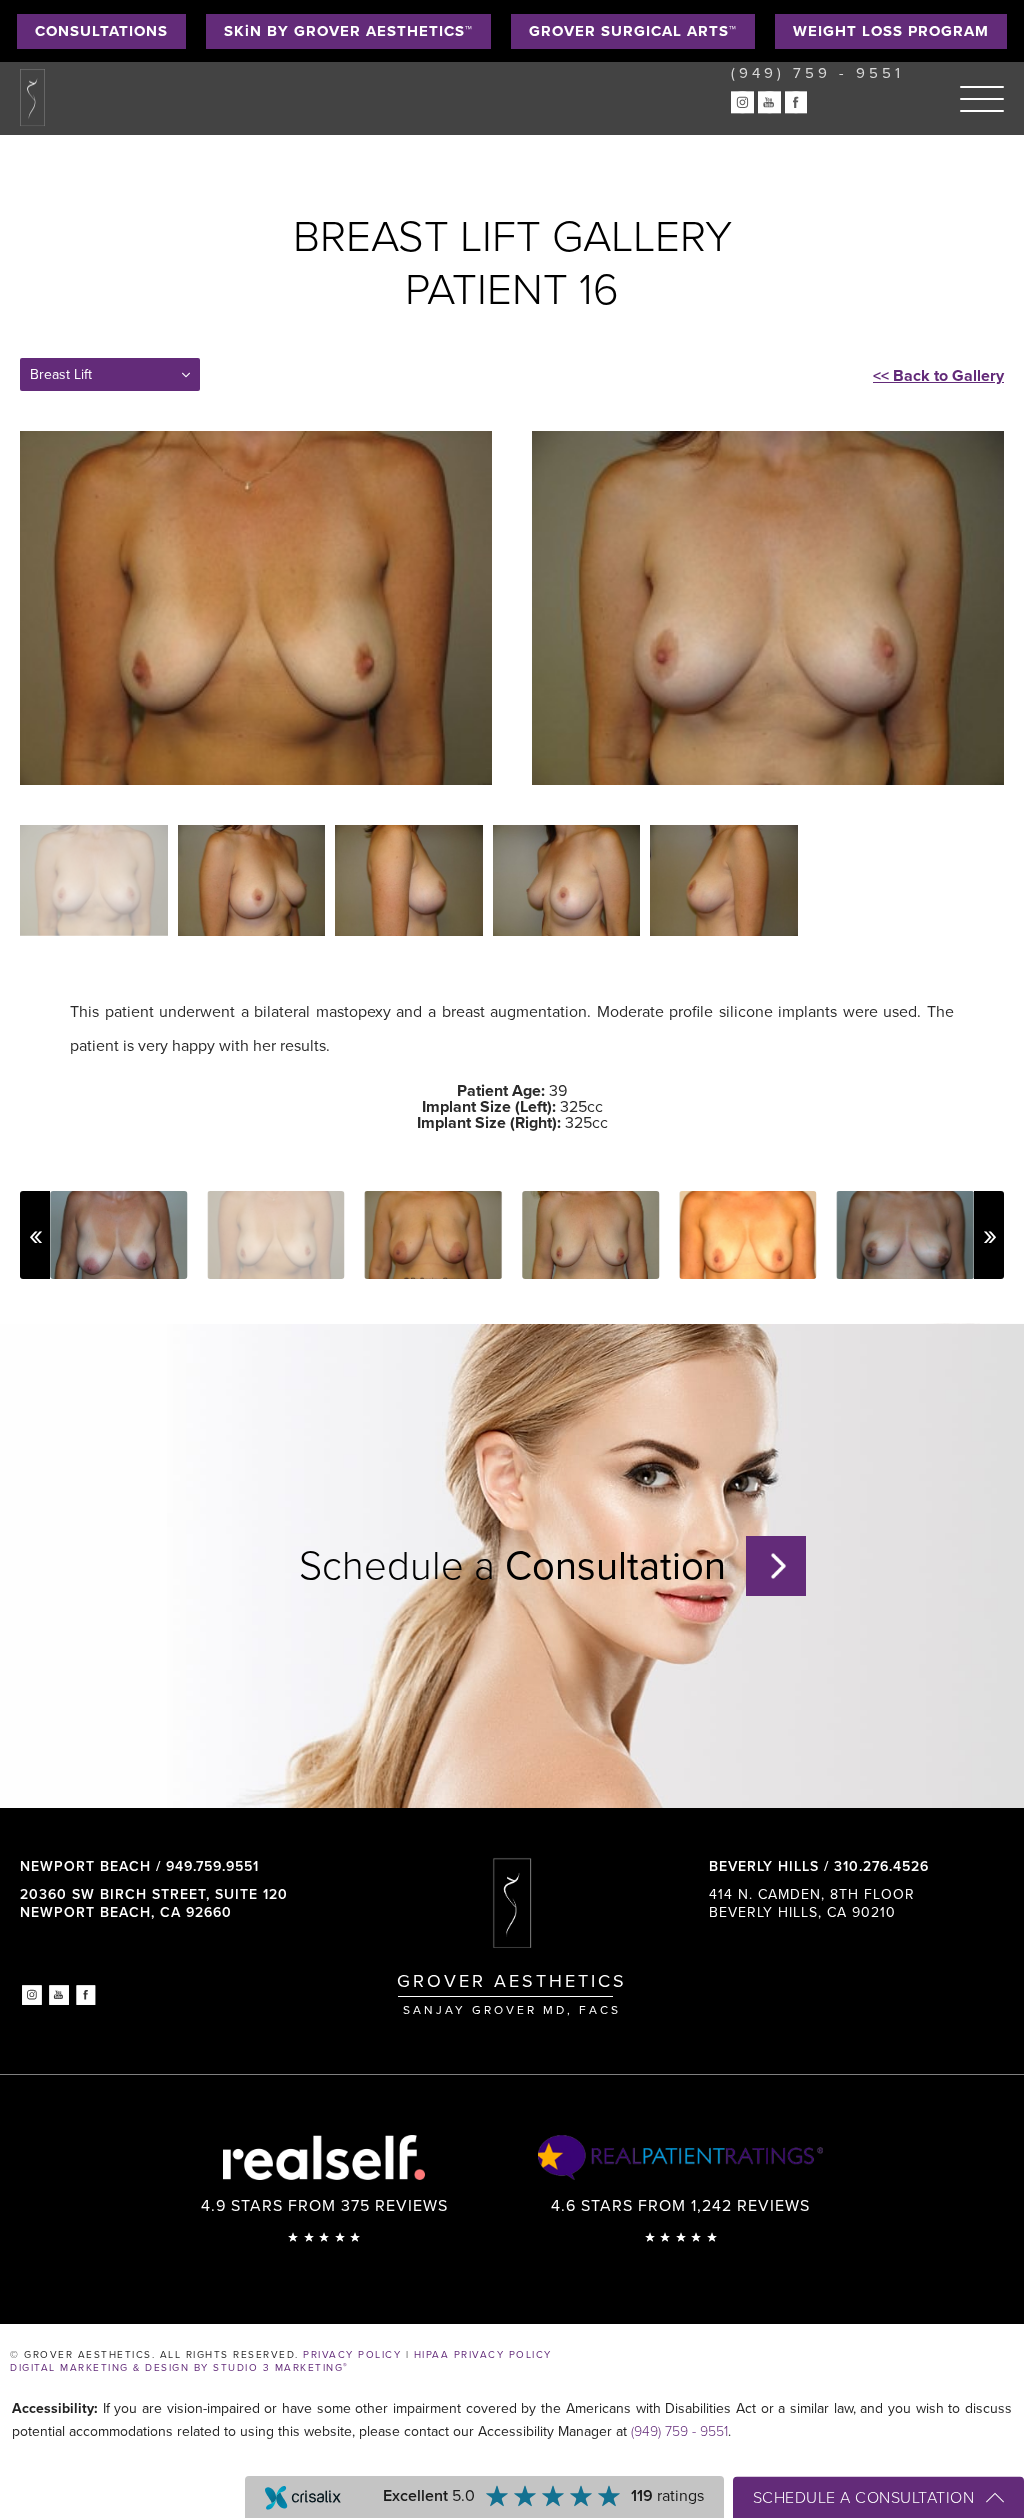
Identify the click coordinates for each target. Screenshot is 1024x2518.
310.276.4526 (881, 1866)
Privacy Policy (352, 2355)
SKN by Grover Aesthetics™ (348, 31)
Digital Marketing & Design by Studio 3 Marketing (179, 2368)
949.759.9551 (212, 1866)
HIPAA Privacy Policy (483, 2355)
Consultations (101, 31)
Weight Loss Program (891, 31)
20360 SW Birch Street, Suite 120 (154, 1903)
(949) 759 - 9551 (679, 2431)
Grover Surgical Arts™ (633, 31)
